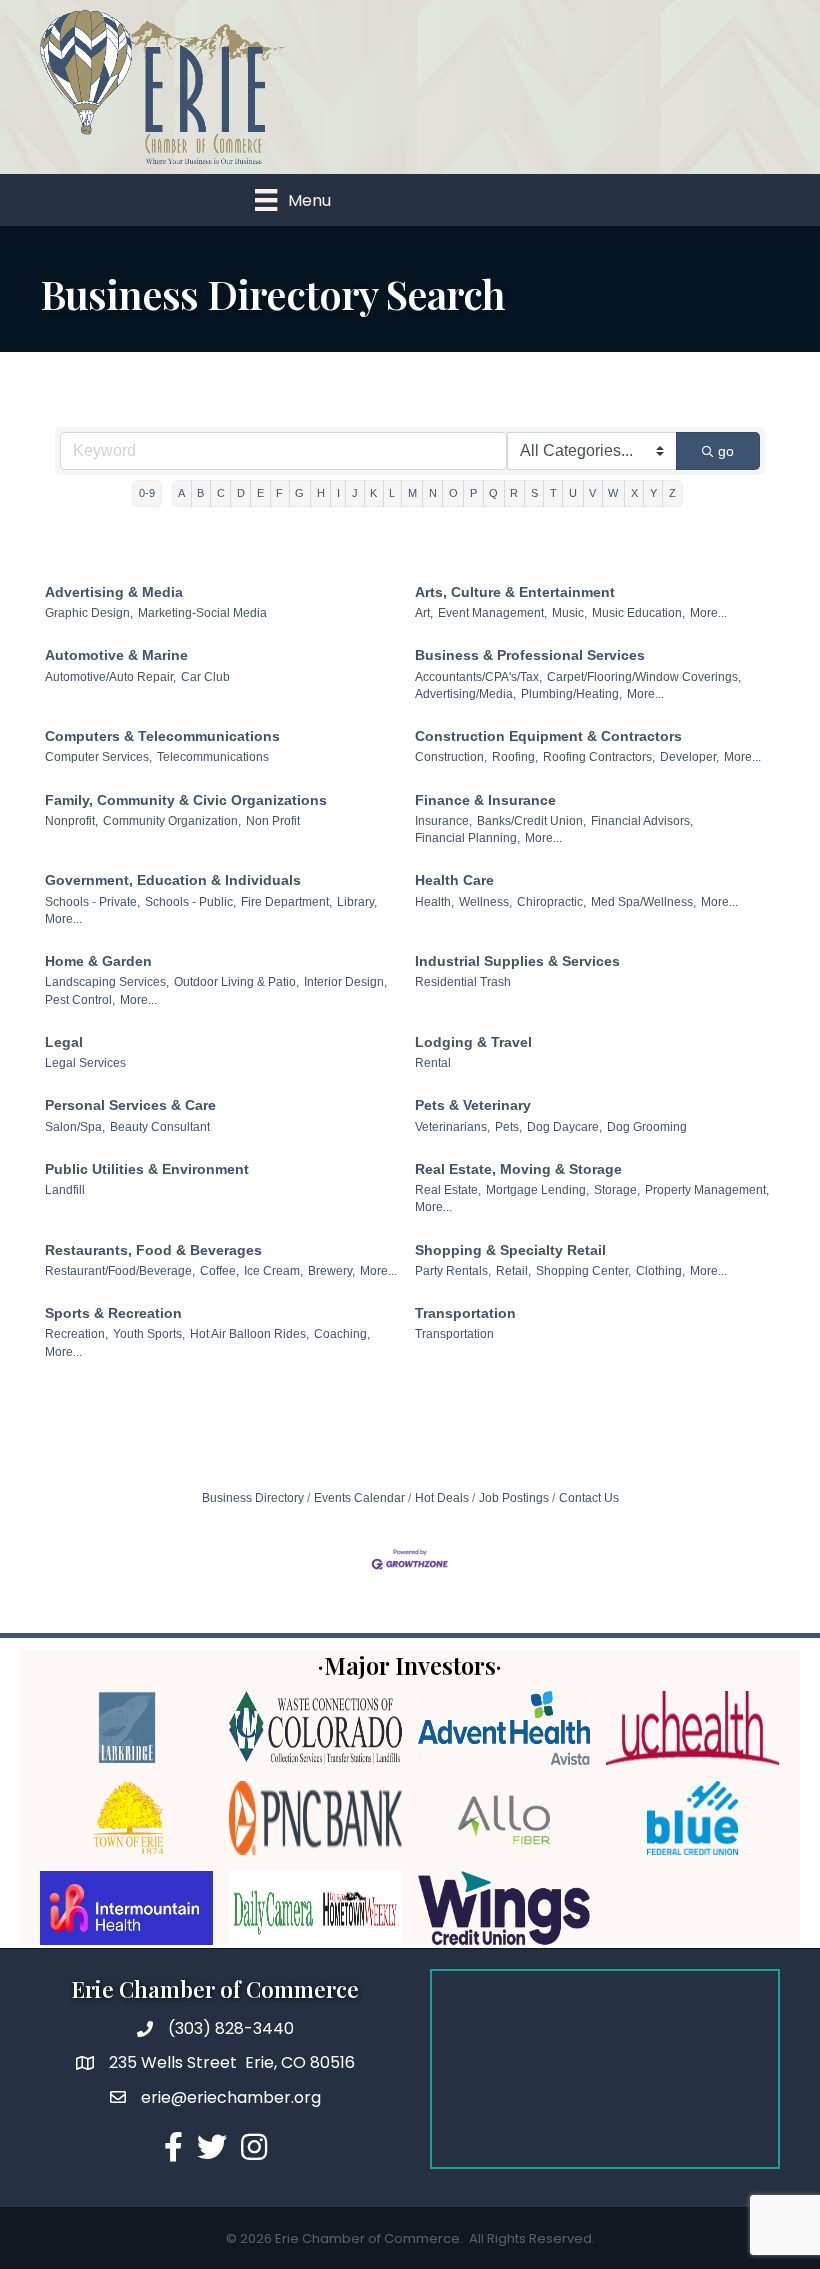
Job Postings (514, 1498)
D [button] (241, 493)
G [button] (299, 493)
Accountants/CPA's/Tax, (478, 677)
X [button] (634, 493)
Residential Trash (463, 982)
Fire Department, (286, 902)
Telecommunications (213, 757)
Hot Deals (442, 1498)
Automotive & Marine (116, 655)
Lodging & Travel (473, 1042)
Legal (64, 1042)
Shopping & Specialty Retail (510, 1250)
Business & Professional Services (530, 655)
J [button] (355, 493)
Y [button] (653, 493)
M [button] (412, 493)
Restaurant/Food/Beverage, (120, 1271)
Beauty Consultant (160, 1127)
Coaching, (342, 1334)
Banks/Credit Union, (531, 821)
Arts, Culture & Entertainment (515, 592)
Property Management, (707, 1190)
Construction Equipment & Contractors (548, 736)
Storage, (617, 1190)
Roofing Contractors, (599, 757)
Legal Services (85, 1063)
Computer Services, (98, 757)
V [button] (592, 493)
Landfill (65, 1190)
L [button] (392, 493)
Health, (434, 902)
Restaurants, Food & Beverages (153, 1250)
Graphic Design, (89, 613)
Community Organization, (172, 821)
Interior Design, (345, 982)
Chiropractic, (551, 902)
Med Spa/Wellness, (643, 902)
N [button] (433, 493)
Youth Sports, (149, 1334)
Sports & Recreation (113, 1313)
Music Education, (638, 613)
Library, (357, 902)
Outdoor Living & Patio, (236, 982)
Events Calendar (359, 1498)
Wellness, (485, 902)
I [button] (338, 493)
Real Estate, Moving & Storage (518, 1169)
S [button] (534, 493)
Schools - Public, (190, 902)
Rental (433, 1063)
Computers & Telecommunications (162, 736)
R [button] (514, 493)
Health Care (454, 880)
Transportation (465, 1313)
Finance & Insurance (485, 800)
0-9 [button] (147, 493)
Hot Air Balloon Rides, (249, 1334)
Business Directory (253, 1498)
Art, (424, 613)
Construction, (451, 757)
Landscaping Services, (107, 982)
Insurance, (443, 821)
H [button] (321, 493)
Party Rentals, (453, 1271)
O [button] (453, 493)
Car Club (205, 677)
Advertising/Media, (465, 694)
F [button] (279, 493)
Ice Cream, (273, 1271)
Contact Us (589, 1498)
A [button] (181, 493)
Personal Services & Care (130, 1105)
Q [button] (493, 493)
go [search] (726, 451)
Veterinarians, (452, 1127)
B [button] (200, 493)
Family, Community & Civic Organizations (186, 800)
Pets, (508, 1127)
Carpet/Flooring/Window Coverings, (644, 677)
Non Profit (273, 821)
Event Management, (492, 613)
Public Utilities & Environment (147, 1169)
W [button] (613, 493)
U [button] (573, 493)
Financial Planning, (467, 838)
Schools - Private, (92, 902)
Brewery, (331, 1271)
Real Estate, (448, 1190)
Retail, (513, 1271)
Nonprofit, (71, 821)
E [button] (260, 493)
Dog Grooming (647, 1127)
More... (708, 613)
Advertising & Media (114, 592)
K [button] (373, 493)
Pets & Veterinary (473, 1105)
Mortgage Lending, (537, 1190)
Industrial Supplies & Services (517, 961)
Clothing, (660, 1271)
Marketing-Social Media (202, 613)
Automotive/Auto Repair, (110, 677)
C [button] (221, 493)
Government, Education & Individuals (173, 880)
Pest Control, (80, 1000)
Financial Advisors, (642, 821)
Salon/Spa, (75, 1127)
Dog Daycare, (564, 1127)
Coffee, (219, 1271)
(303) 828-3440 (231, 2028)
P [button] (473, 493)
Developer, (689, 757)
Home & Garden (98, 961)
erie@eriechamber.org (231, 2097)
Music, (569, 613)
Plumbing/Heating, (571, 694)
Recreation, (76, 1334)
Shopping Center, (583, 1271)
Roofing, (515, 757)
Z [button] (672, 493)
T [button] (553, 493)
